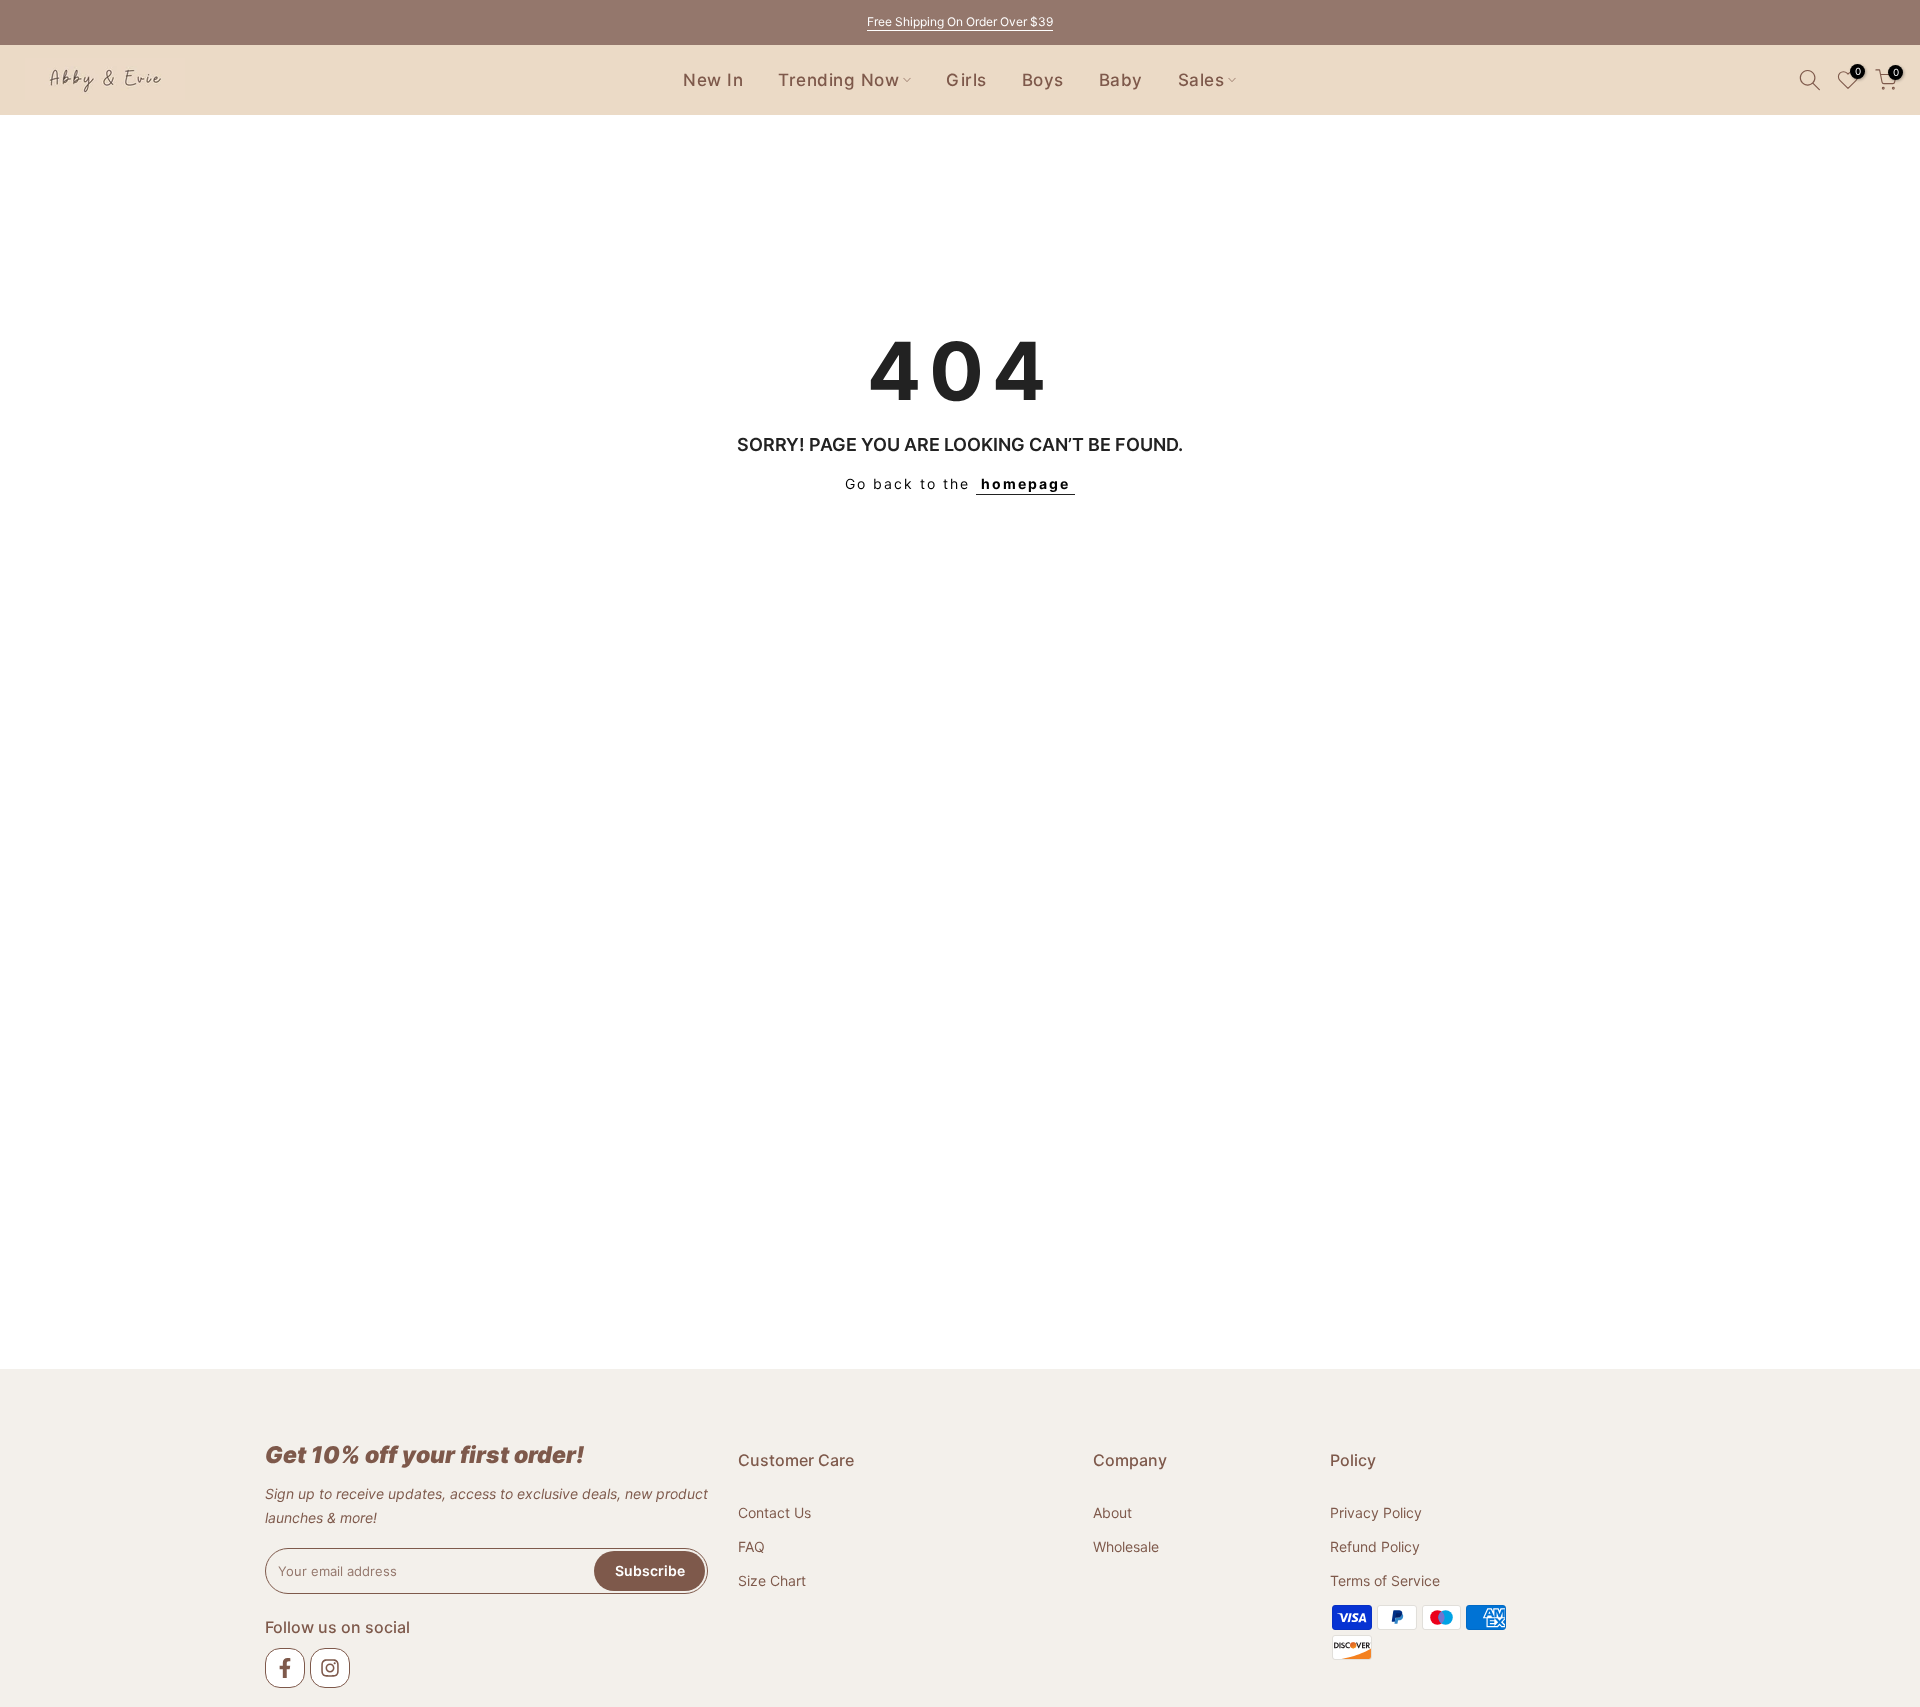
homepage (1025, 483)
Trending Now (838, 80)
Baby (1121, 80)
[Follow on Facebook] (285, 1668)
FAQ (751, 1545)
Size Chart (772, 1579)
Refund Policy (1375, 1545)
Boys (1043, 80)
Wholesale (1126, 1545)
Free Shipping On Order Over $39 (960, 21)
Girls (966, 80)
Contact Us (774, 1512)
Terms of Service (1385, 1579)
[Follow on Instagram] (330, 1668)
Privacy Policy (1376, 1512)
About (1112, 1512)
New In (713, 80)
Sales (1201, 80)
